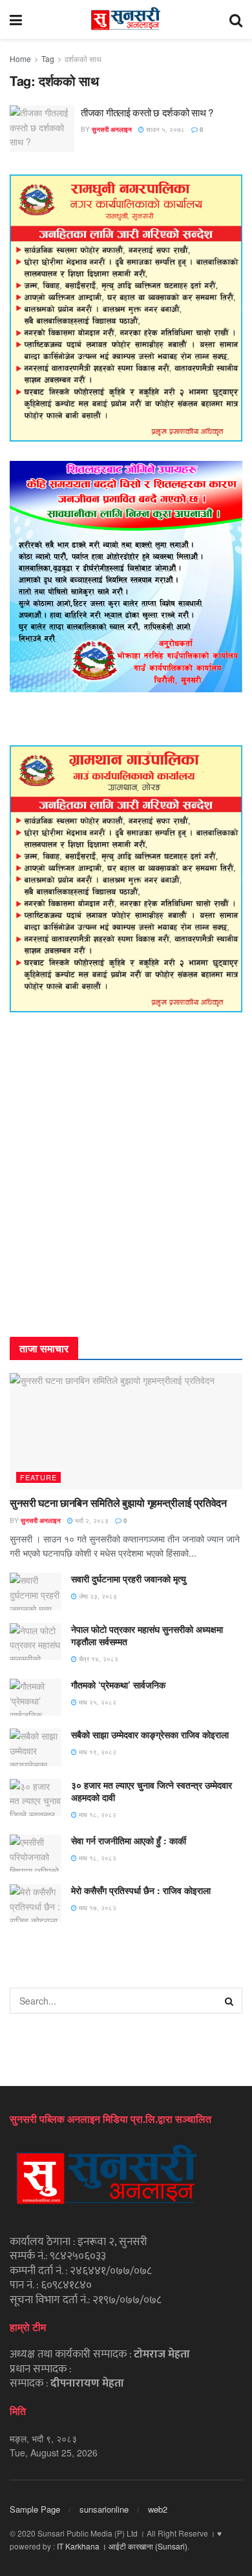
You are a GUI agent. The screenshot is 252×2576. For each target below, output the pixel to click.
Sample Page (35, 2509)
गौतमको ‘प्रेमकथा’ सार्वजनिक (118, 1685)
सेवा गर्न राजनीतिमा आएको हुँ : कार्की (129, 1840)
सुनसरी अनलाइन (112, 129)
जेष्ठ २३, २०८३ (97, 1596)
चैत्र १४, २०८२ (98, 1659)
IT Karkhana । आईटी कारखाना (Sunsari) (122, 2546)
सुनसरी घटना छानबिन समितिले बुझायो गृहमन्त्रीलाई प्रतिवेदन (118, 1503)
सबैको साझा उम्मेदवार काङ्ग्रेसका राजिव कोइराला (150, 1734)
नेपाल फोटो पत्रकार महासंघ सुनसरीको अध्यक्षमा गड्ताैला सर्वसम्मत (147, 1635)
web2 (158, 2509)
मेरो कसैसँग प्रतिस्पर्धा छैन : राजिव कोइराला (141, 1890)
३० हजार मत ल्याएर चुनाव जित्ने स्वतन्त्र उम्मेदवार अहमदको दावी (152, 1791)
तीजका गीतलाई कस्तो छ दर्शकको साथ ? (147, 112)
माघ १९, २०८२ (97, 1752)
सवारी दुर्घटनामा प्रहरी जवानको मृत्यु (129, 1579)
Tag (48, 59)
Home (20, 59)
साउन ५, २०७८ (164, 129)
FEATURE (38, 1477)
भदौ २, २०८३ (91, 1520)
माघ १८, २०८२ (97, 1815)
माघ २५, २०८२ (97, 1702)
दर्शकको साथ (83, 59)
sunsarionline (104, 2509)
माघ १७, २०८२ (97, 1908)
